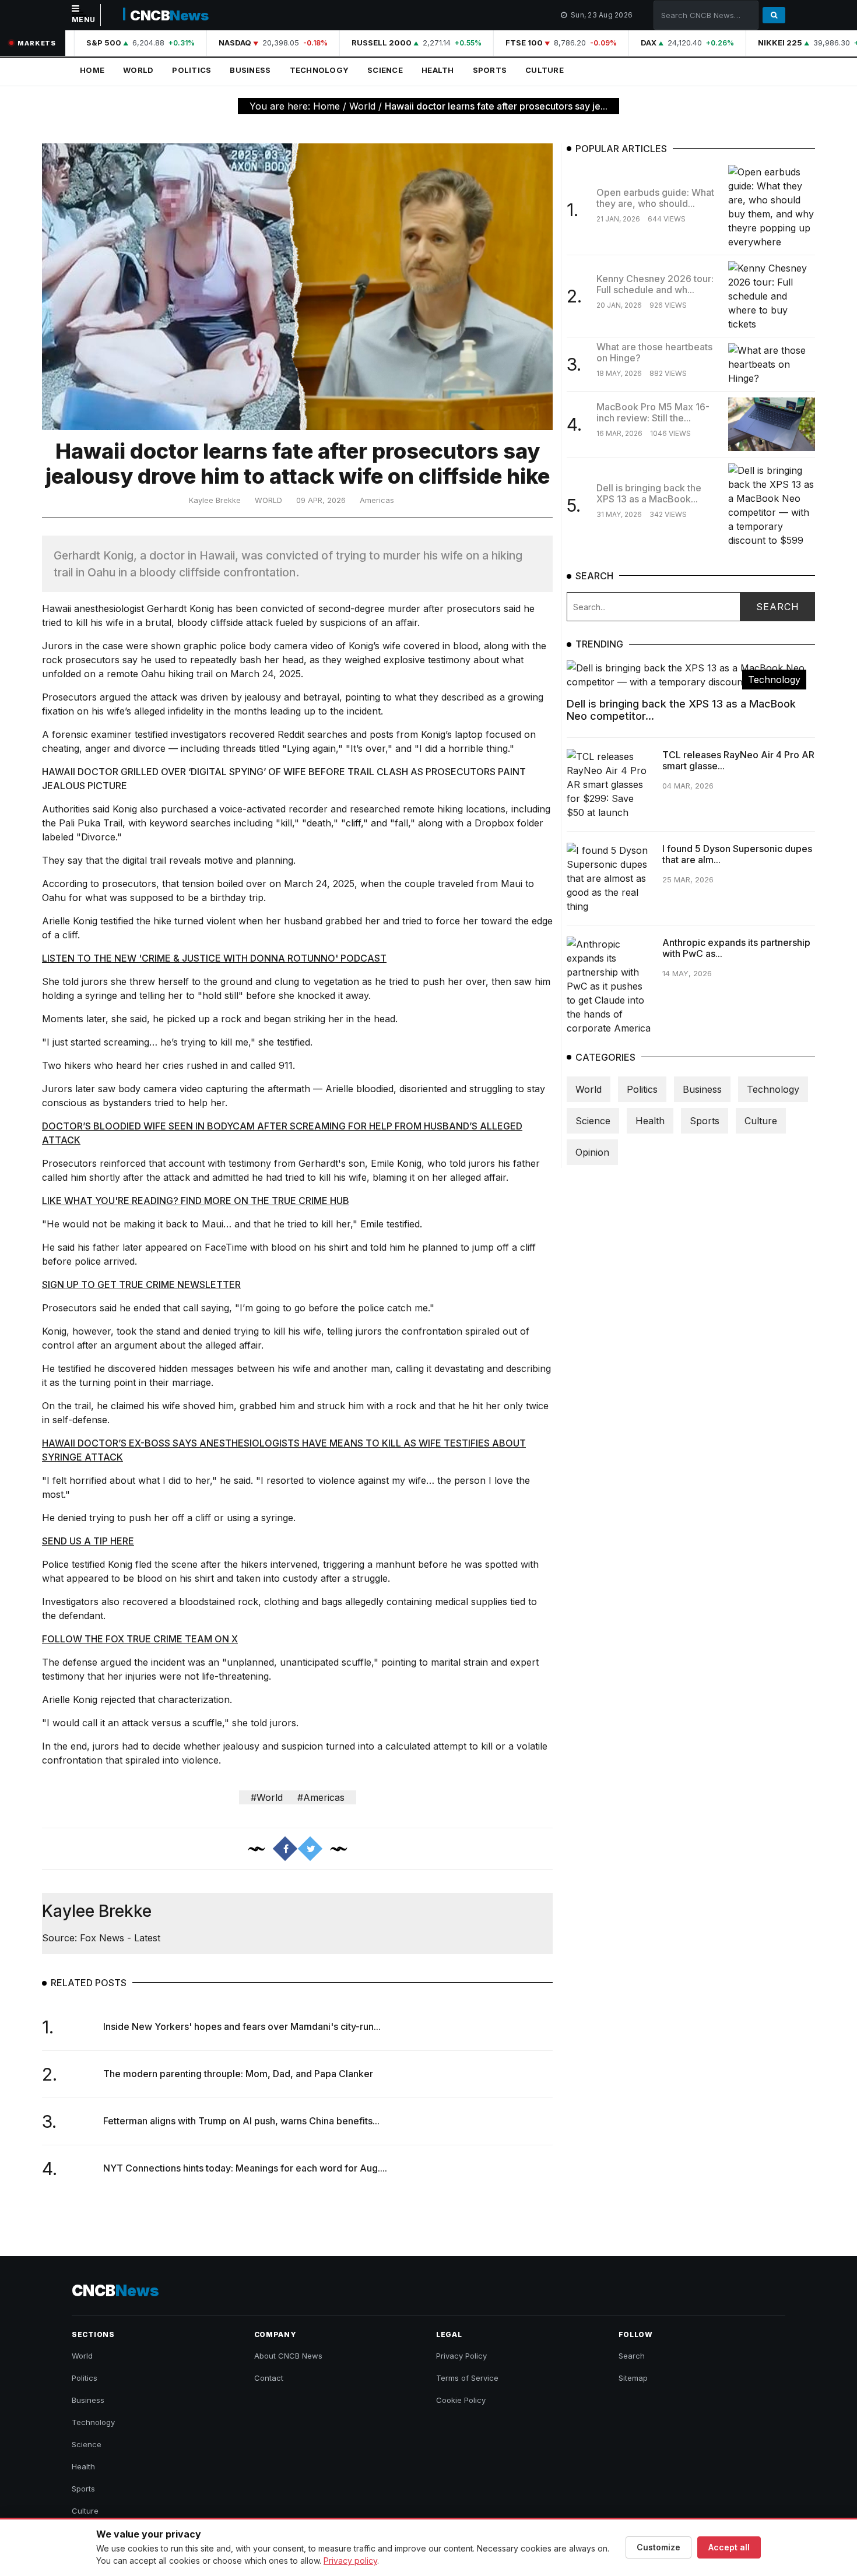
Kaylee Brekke (215, 500)
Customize (658, 2547)
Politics (192, 70)
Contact (269, 2378)
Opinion (592, 1152)
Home (92, 70)
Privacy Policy (461, 2356)
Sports (490, 70)
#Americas (321, 1797)
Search (632, 2356)
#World (267, 1797)
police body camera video (277, 646)
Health (438, 70)
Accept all (729, 2547)
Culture (545, 70)
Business (250, 70)
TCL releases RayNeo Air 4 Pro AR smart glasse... (738, 760)
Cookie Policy (461, 2400)
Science (385, 70)
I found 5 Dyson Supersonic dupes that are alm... (737, 854)
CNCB (169, 15)
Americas (377, 500)
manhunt (395, 1564)
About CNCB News (288, 2356)
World (138, 70)
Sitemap (633, 2378)
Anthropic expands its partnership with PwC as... (736, 947)
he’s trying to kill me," (208, 1042)
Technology (319, 70)
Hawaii (57, 608)
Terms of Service (467, 2378)
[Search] (774, 15)
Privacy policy (350, 2561)
